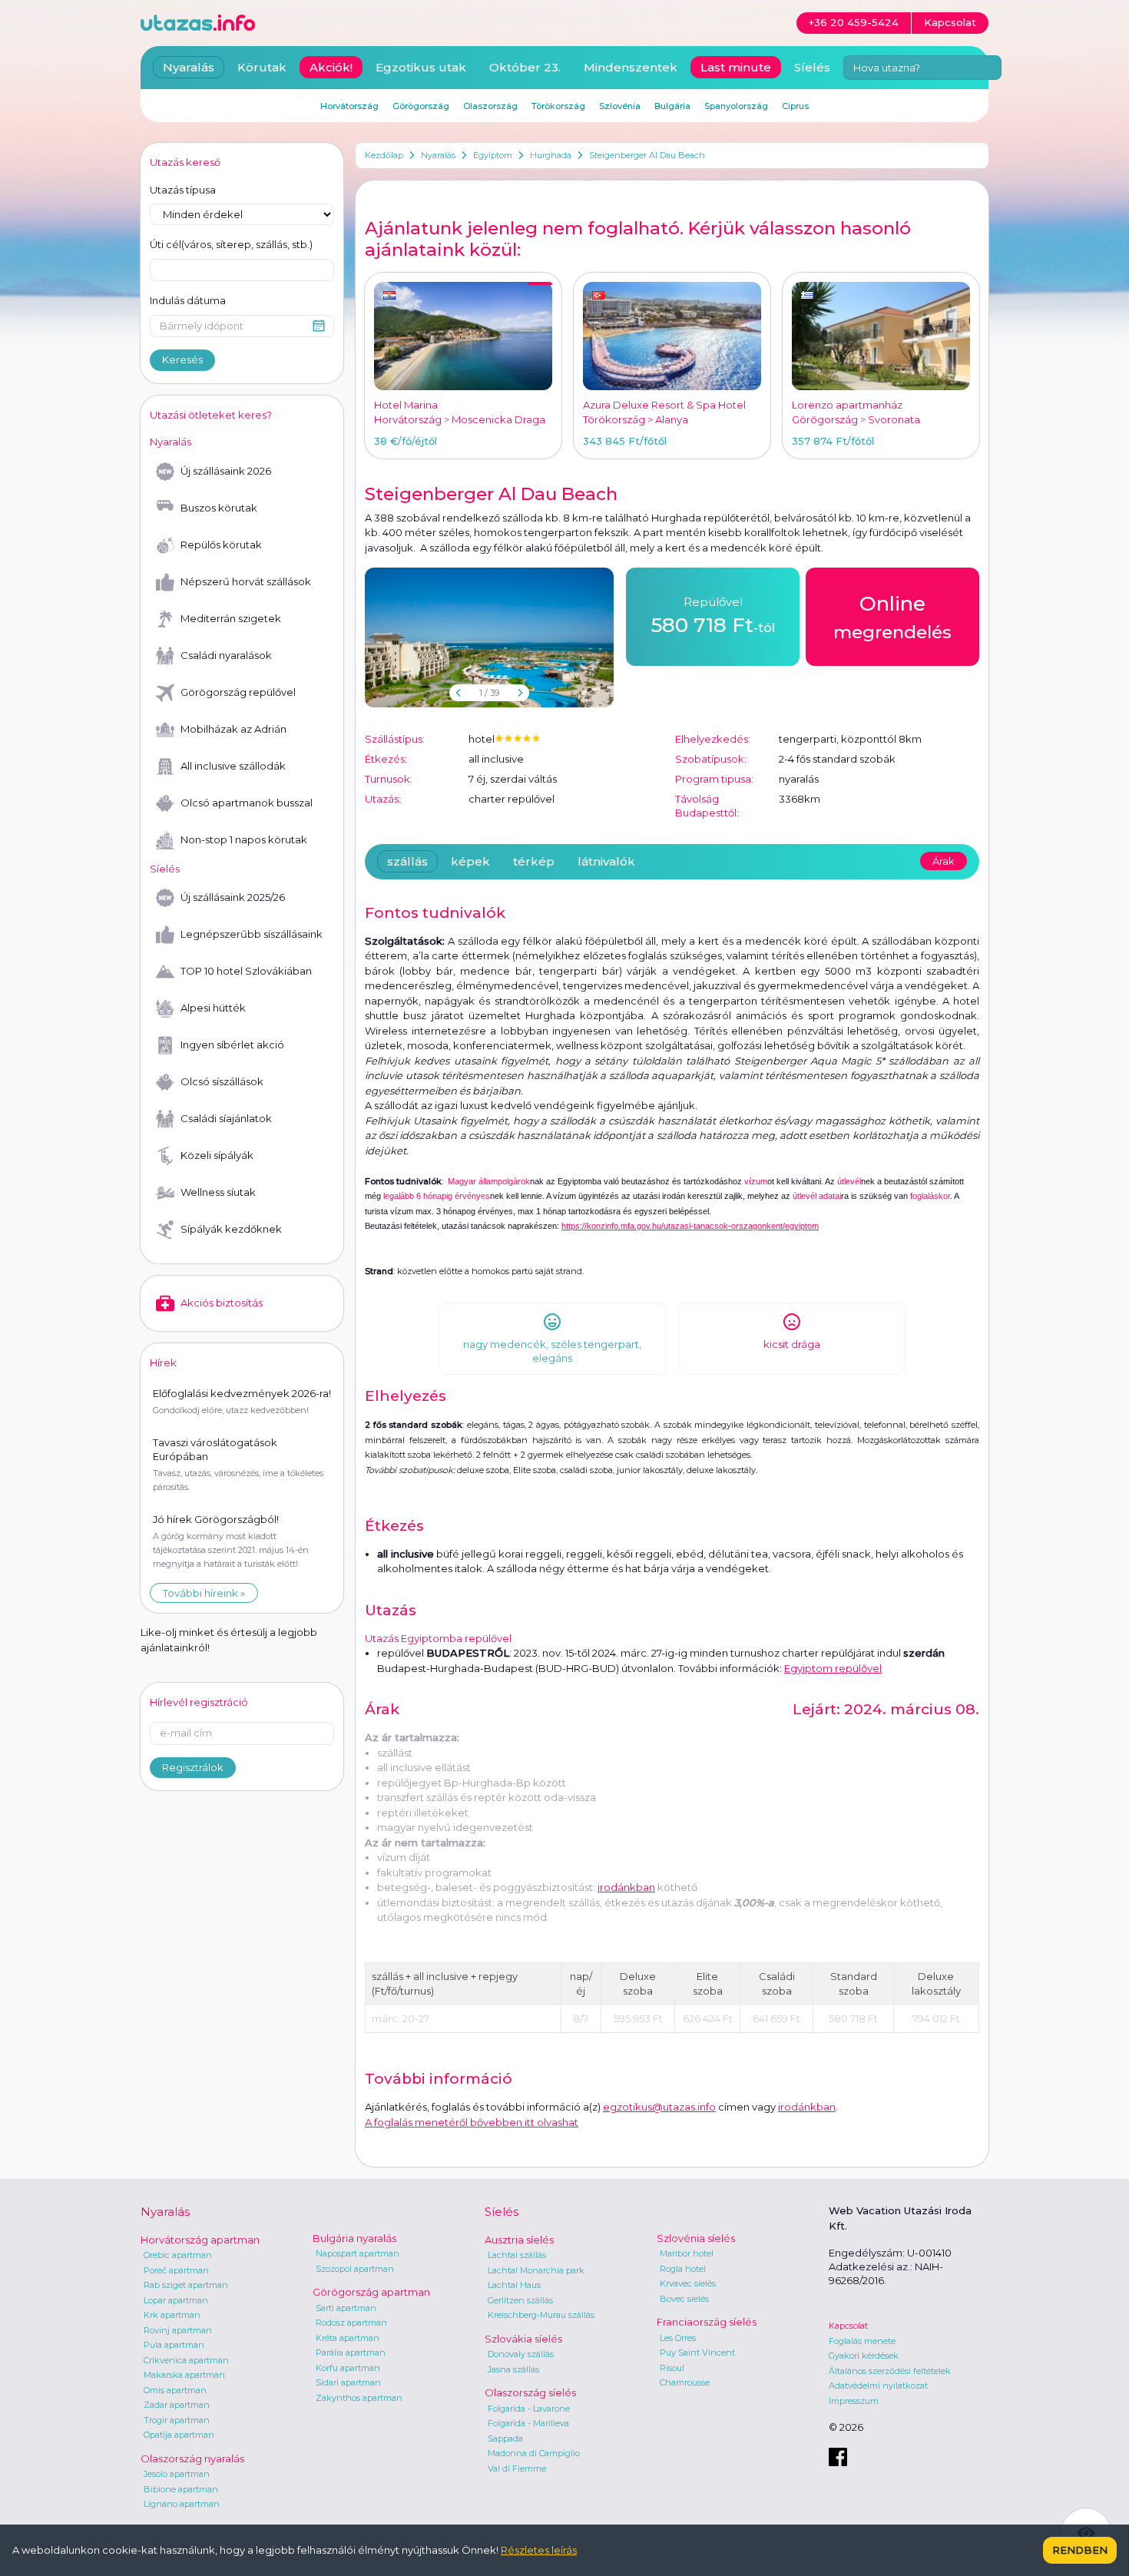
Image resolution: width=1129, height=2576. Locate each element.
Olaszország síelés (530, 2392)
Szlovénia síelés (696, 2238)
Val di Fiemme (517, 2468)
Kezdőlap (384, 155)
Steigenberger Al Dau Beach (647, 155)
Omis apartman (175, 2390)
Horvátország (349, 106)
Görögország (421, 106)
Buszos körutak (219, 508)
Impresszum (854, 2401)
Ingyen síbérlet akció (232, 1045)
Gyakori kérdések (864, 2356)
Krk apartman (172, 2315)
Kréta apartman (348, 2338)
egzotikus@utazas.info (659, 2107)
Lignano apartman (182, 2504)
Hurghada (551, 155)
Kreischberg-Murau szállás (541, 2315)
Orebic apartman (178, 2255)
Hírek (163, 1362)
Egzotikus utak (421, 67)
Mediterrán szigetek (231, 618)
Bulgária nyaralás (354, 2238)
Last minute (736, 67)
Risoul (672, 2368)
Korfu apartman (348, 2368)
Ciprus (795, 106)
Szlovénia (620, 106)
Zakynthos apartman (359, 2398)
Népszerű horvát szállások (246, 581)
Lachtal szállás (517, 2255)
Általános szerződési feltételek (890, 2371)
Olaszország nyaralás (192, 2458)
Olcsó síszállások (222, 1081)
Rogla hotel (683, 2269)
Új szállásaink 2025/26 (233, 897)
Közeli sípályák (217, 1155)
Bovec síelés (684, 2299)
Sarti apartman (346, 2308)
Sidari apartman (348, 2382)
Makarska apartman (184, 2375)
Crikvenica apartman (186, 2360)
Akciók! (331, 67)
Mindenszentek (631, 67)
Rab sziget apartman (186, 2285)
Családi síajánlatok (226, 1118)
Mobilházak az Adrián (233, 729)
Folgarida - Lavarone (529, 2409)
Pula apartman (174, 2345)
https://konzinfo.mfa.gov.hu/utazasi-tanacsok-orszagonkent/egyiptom (690, 1226)
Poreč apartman (176, 2270)
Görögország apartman (371, 2292)
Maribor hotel (687, 2253)
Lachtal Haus (514, 2285)
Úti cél (231, 244)
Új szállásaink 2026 (226, 471)
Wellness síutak (218, 1192)
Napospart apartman (358, 2253)
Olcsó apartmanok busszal (247, 803)
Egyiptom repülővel (833, 1668)
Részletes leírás (539, 2550)
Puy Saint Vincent (697, 2353)
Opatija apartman (179, 2435)
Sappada (505, 2439)
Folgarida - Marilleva (528, 2423)
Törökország (558, 106)
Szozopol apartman (355, 2269)
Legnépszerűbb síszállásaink (252, 934)
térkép (534, 861)
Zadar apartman (177, 2405)
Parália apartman (351, 2353)
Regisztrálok (193, 1767)
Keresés (182, 359)
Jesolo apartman (177, 2474)
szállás (407, 861)
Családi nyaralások (226, 655)
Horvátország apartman (200, 2240)
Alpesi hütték (213, 1008)
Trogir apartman (177, 2420)
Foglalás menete (862, 2341)
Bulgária (672, 106)
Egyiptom (493, 155)
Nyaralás (438, 155)
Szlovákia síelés (523, 2339)
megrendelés (892, 617)
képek (470, 861)
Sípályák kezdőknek (231, 1229)
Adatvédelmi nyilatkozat (878, 2386)
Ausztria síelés (519, 2240)
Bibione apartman (181, 2489)
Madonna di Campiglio (534, 2453)
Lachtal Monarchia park (536, 2270)
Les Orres (678, 2338)
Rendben (1080, 2550)
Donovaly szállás (521, 2354)
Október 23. (525, 67)
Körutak (262, 67)
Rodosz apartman (351, 2323)
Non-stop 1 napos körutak (244, 839)
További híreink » (204, 1593)
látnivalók (606, 861)
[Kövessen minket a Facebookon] (838, 2457)
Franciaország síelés (707, 2322)
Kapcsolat (848, 2326)
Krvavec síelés (688, 2283)
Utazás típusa (183, 190)
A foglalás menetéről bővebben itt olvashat (472, 2122)
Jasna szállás (513, 2369)
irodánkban (626, 1887)
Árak (944, 861)
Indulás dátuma (188, 300)
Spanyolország (736, 106)
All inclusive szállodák (233, 766)
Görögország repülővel (238, 692)
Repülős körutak (221, 545)
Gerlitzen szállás (520, 2300)
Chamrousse (685, 2382)
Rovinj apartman (178, 2330)
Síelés (812, 67)
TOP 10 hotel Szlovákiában (246, 971)
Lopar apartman (176, 2300)
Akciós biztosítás (222, 1303)
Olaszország (490, 106)
